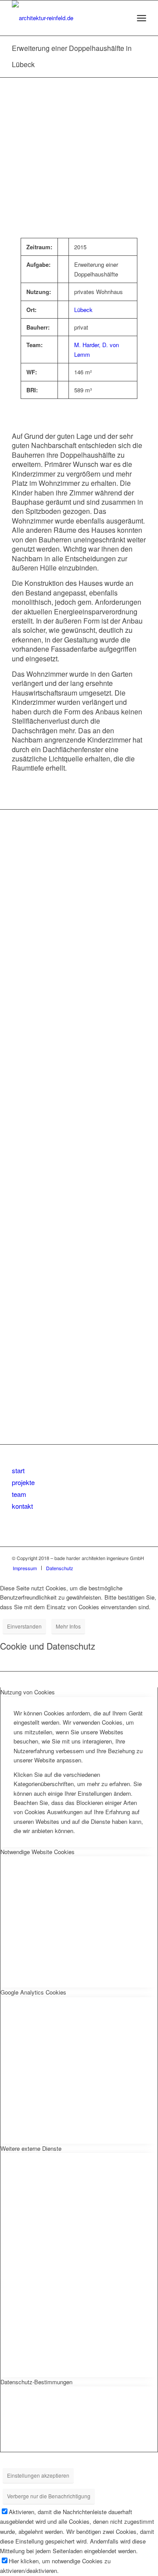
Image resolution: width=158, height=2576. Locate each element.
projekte (23, 1482)
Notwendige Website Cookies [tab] (38, 1852)
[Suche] (122, 18)
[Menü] (142, 18)
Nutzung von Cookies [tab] (28, 1692)
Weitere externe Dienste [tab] (31, 2148)
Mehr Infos (68, 1626)
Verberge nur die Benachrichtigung (49, 2496)
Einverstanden (24, 1626)
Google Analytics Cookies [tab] (33, 1992)
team (19, 1494)
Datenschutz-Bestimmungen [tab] (36, 2382)
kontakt (22, 1506)
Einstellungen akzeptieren (38, 2475)
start (18, 1470)
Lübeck (83, 310)
